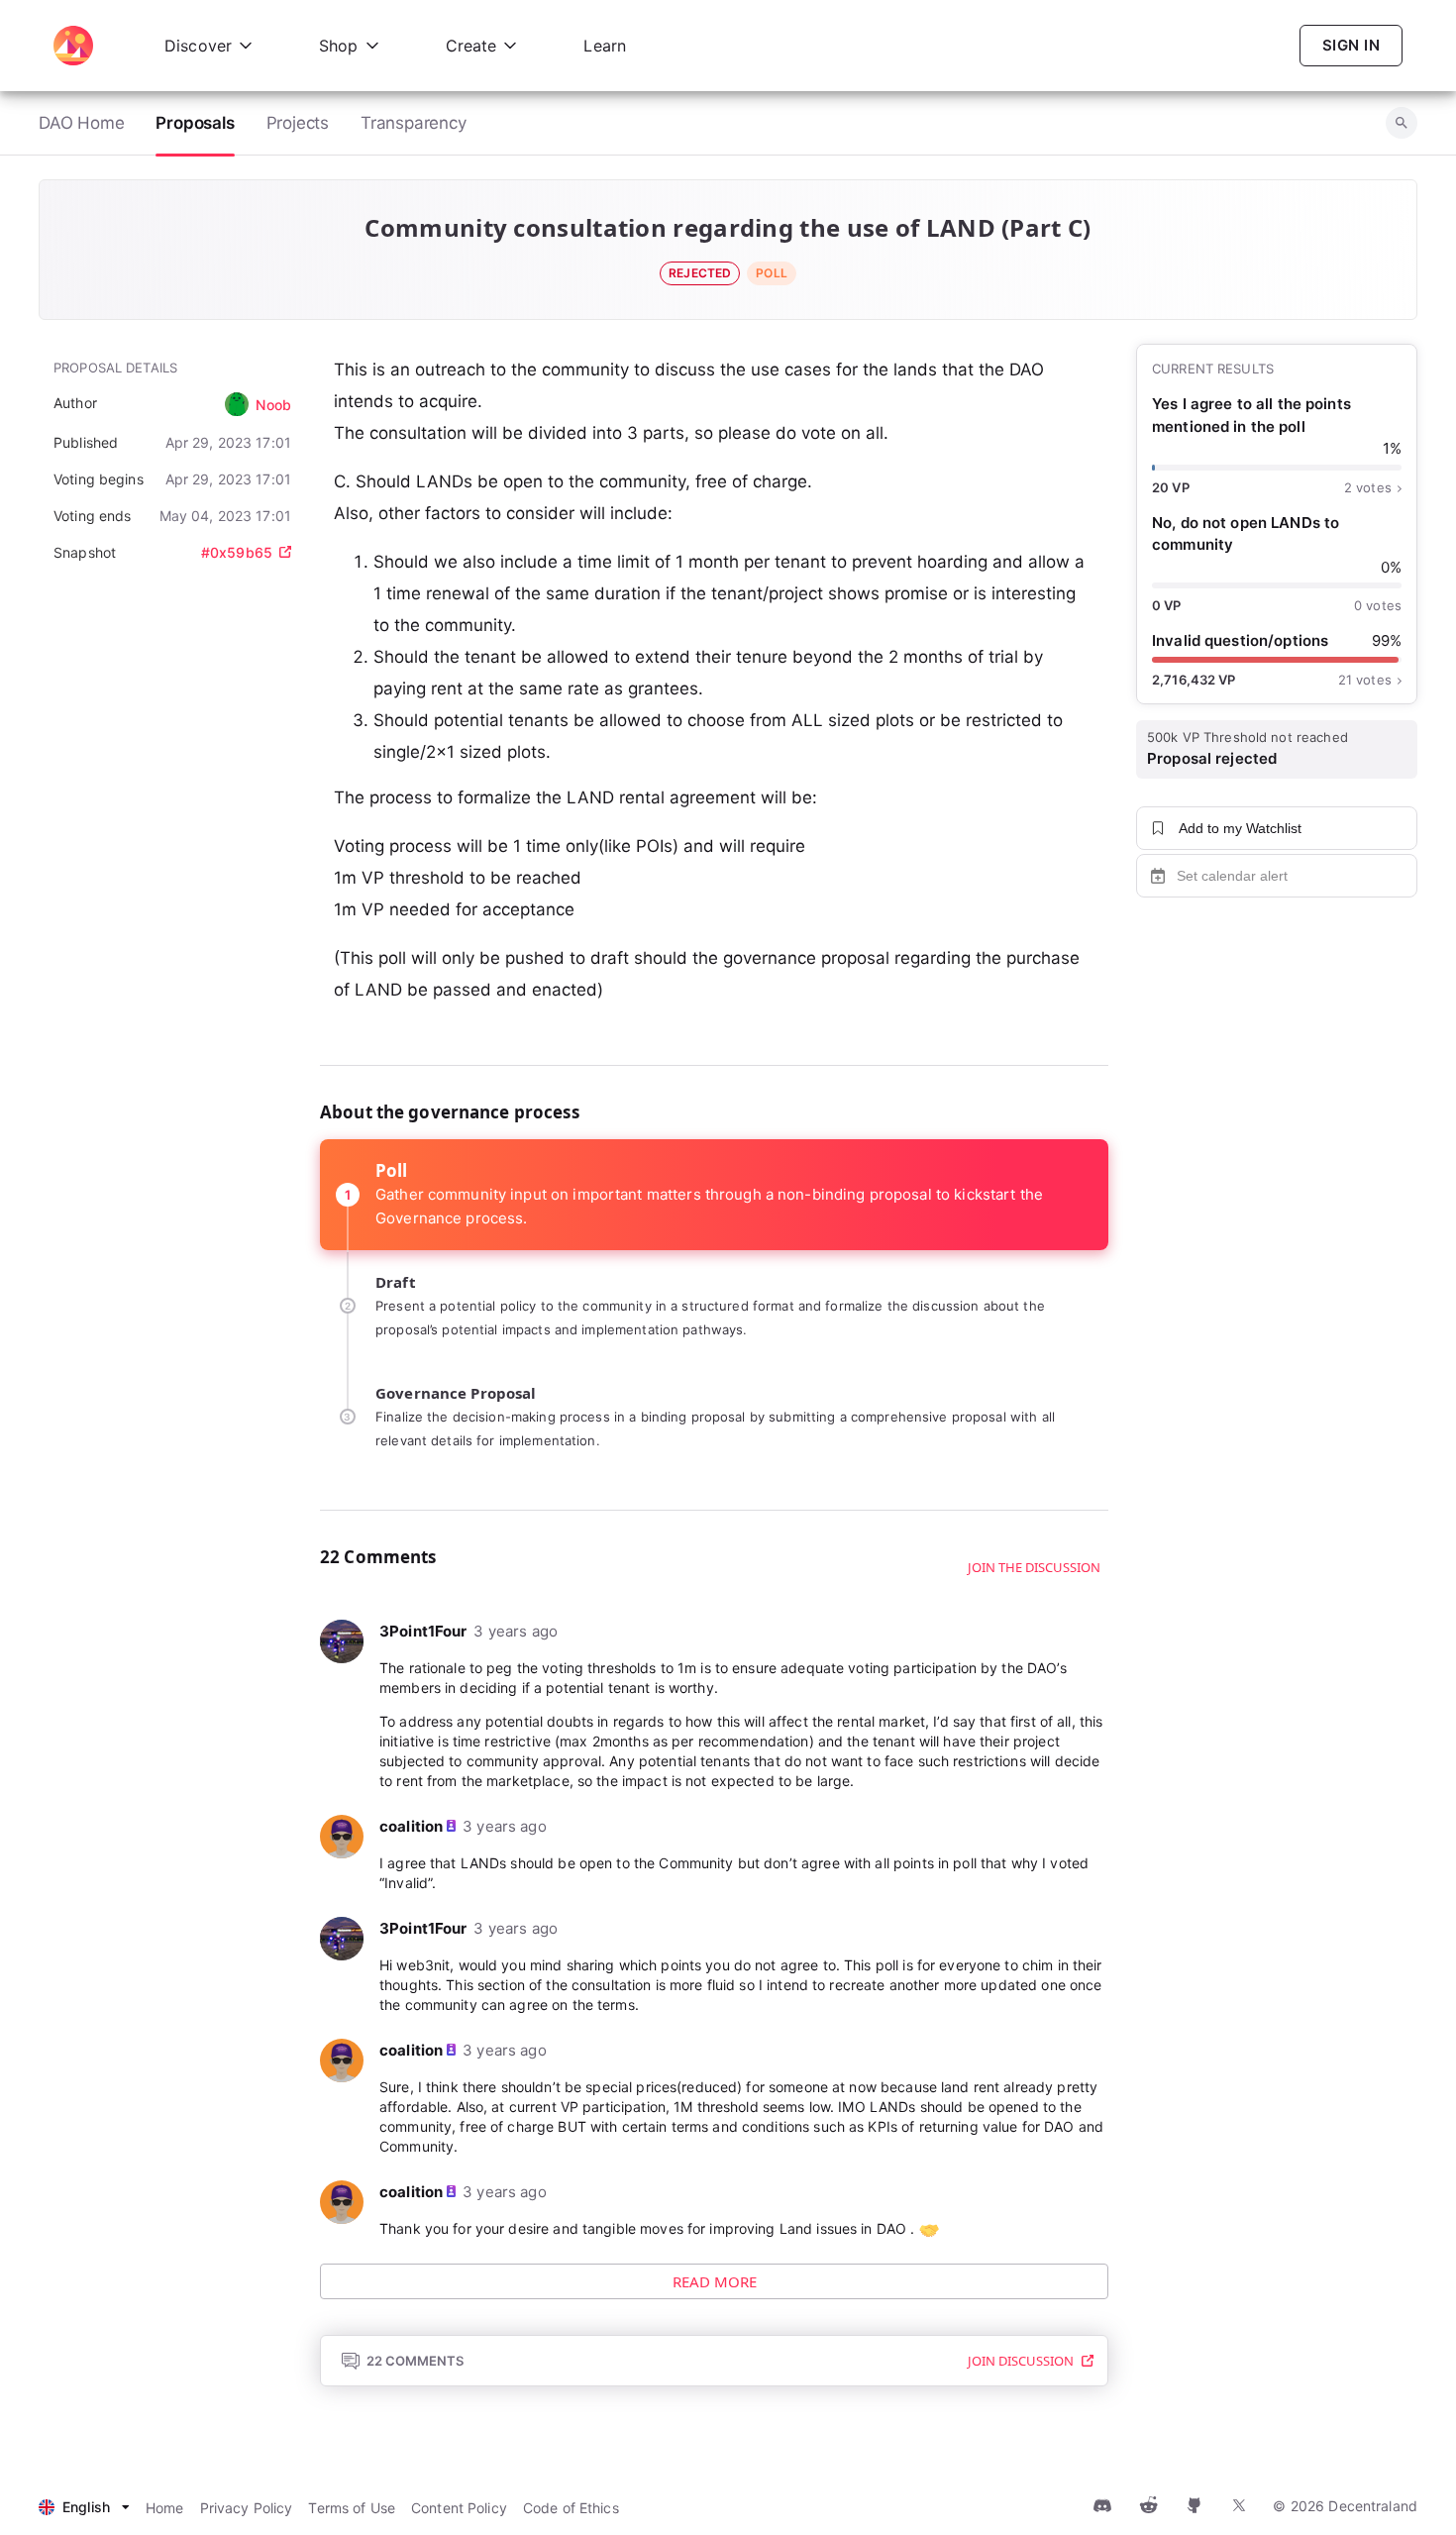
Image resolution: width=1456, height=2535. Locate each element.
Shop (339, 46)
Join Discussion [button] (1021, 2361)
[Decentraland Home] (73, 46)
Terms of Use (352, 2508)
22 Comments (415, 2361)
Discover (198, 46)
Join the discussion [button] (1034, 1567)
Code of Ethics (571, 2508)
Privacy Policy (247, 2508)
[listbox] (84, 2508)
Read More (715, 2281)
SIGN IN (1351, 45)
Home (165, 2508)
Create (471, 46)
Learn (605, 46)
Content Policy (459, 2508)
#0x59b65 (237, 552)
